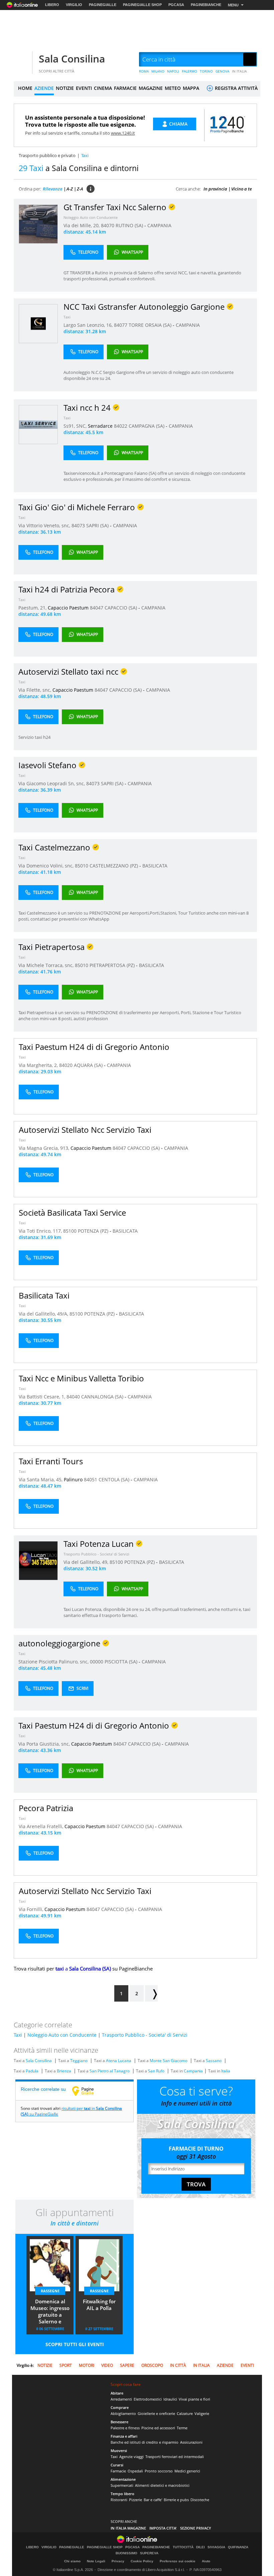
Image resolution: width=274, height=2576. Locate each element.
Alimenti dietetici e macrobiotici (162, 2485)
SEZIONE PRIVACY (196, 2528)
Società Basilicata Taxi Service (72, 1212)
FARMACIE (125, 88)
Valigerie (202, 2413)
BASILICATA (155, 866)
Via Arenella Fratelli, (42, 1826)
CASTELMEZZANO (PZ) (114, 866)
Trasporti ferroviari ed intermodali (175, 2457)
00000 (97, 1662)
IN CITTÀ (178, 2365)
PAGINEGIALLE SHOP (142, 5)
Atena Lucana (119, 2061)
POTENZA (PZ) (94, 1231)
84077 (121, 325)
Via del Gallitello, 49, (87, 1562)
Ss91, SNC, (76, 426)
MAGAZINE (151, 88)
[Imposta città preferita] (22, 60)
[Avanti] (151, 1993)
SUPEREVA (149, 2553)
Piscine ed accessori (158, 2428)
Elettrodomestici (148, 2399)
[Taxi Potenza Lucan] (38, 1560)
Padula (32, 2071)
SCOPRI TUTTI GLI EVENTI (75, 2344)
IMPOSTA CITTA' (163, 2528)
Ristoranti (119, 2500)
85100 (70, 1231)
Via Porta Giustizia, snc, (45, 1744)
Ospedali (135, 2471)
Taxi (67, 317)
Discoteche (200, 2500)
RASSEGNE (50, 2291)
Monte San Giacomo (169, 2061)
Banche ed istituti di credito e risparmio (145, 2442)
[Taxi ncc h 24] (38, 424)
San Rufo (156, 2071)
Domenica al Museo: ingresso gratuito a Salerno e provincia (50, 2312)
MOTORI (87, 2365)
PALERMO (189, 71)
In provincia (215, 189)
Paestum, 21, (33, 608)
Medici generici (187, 2471)
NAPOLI (173, 71)
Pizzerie (135, 2500)
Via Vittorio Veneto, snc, (45, 525)
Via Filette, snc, (35, 690)
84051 (91, 1479)
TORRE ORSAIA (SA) (151, 325)
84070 (108, 225)
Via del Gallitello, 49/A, (44, 1314)
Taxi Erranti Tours (51, 1461)
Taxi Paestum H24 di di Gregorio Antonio (94, 1047)
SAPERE (127, 2365)
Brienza (64, 2071)
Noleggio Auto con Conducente (91, 217)
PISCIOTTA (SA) (122, 1662)
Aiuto (206, 2561)
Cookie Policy (142, 2561)
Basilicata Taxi (44, 1295)
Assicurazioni (191, 2442)
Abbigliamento (123, 2413)
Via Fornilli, (32, 1909)
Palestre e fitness (125, 2428)
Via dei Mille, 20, (82, 225)
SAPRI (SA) (98, 525)
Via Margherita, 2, (39, 1065)
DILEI (200, 2547)
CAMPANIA (159, 225)
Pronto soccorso (159, 2471)
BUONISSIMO (126, 2553)
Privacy (118, 2561)
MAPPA (191, 88)
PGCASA (176, 5)
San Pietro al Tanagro (110, 2071)
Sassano (214, 2061)
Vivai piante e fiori (194, 2399)
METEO (173, 88)
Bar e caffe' (153, 2500)
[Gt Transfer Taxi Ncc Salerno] (38, 224)
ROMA (144, 71)
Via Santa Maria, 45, (41, 1479)
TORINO (206, 71)
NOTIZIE (65, 88)
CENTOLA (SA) (115, 1479)
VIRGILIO (74, 5)
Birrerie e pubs (176, 2500)
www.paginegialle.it (88, 2091)
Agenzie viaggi (131, 2457)
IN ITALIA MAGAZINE (128, 2528)
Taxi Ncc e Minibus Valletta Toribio (81, 1378)
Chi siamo (72, 2561)
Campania (193, 2071)
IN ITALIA (239, 71)
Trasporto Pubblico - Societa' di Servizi (96, 1554)
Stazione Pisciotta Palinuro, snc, (54, 1662)
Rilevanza (53, 189)
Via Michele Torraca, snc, (47, 965)
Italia (226, 2071)
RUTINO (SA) (130, 225)
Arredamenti (121, 2399)
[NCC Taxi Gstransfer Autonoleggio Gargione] (38, 323)
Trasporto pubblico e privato (47, 155)
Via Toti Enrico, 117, (41, 1231)
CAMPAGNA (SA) (147, 426)
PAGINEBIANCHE (206, 5)
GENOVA (222, 71)
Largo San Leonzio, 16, (89, 325)
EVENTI (84, 88)
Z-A (80, 189)
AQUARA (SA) (89, 1065)
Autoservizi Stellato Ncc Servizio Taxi (85, 1130)
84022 (121, 426)
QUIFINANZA (238, 2547)
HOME (25, 88)
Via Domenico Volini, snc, (47, 866)
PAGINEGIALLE (103, 5)
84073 (78, 525)
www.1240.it (123, 133)
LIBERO (52, 5)
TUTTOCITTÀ (183, 2547)
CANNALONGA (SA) (103, 1397)
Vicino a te (242, 189)
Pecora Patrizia (46, 1808)
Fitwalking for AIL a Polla (99, 2305)
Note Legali (96, 2561)
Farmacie (118, 2471)
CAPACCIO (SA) (121, 608)
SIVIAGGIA (216, 2547)
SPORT (66, 2365)
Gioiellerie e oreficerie (156, 2413)
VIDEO (107, 2365)
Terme (182, 2428)
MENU (233, 5)
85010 (82, 866)
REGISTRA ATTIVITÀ (236, 88)
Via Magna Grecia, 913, (45, 1148)
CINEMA (103, 88)
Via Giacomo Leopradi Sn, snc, (52, 783)
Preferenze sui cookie (178, 2561)
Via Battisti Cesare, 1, (43, 1397)
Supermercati (122, 2485)
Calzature (185, 2413)
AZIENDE (44, 88)
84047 (97, 608)
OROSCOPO (152, 2365)
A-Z (70, 189)
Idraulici (170, 2399)
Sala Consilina (72, 59)
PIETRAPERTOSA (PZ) (113, 965)
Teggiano (79, 2061)
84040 (73, 1397)
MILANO (158, 71)
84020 (66, 1065)
